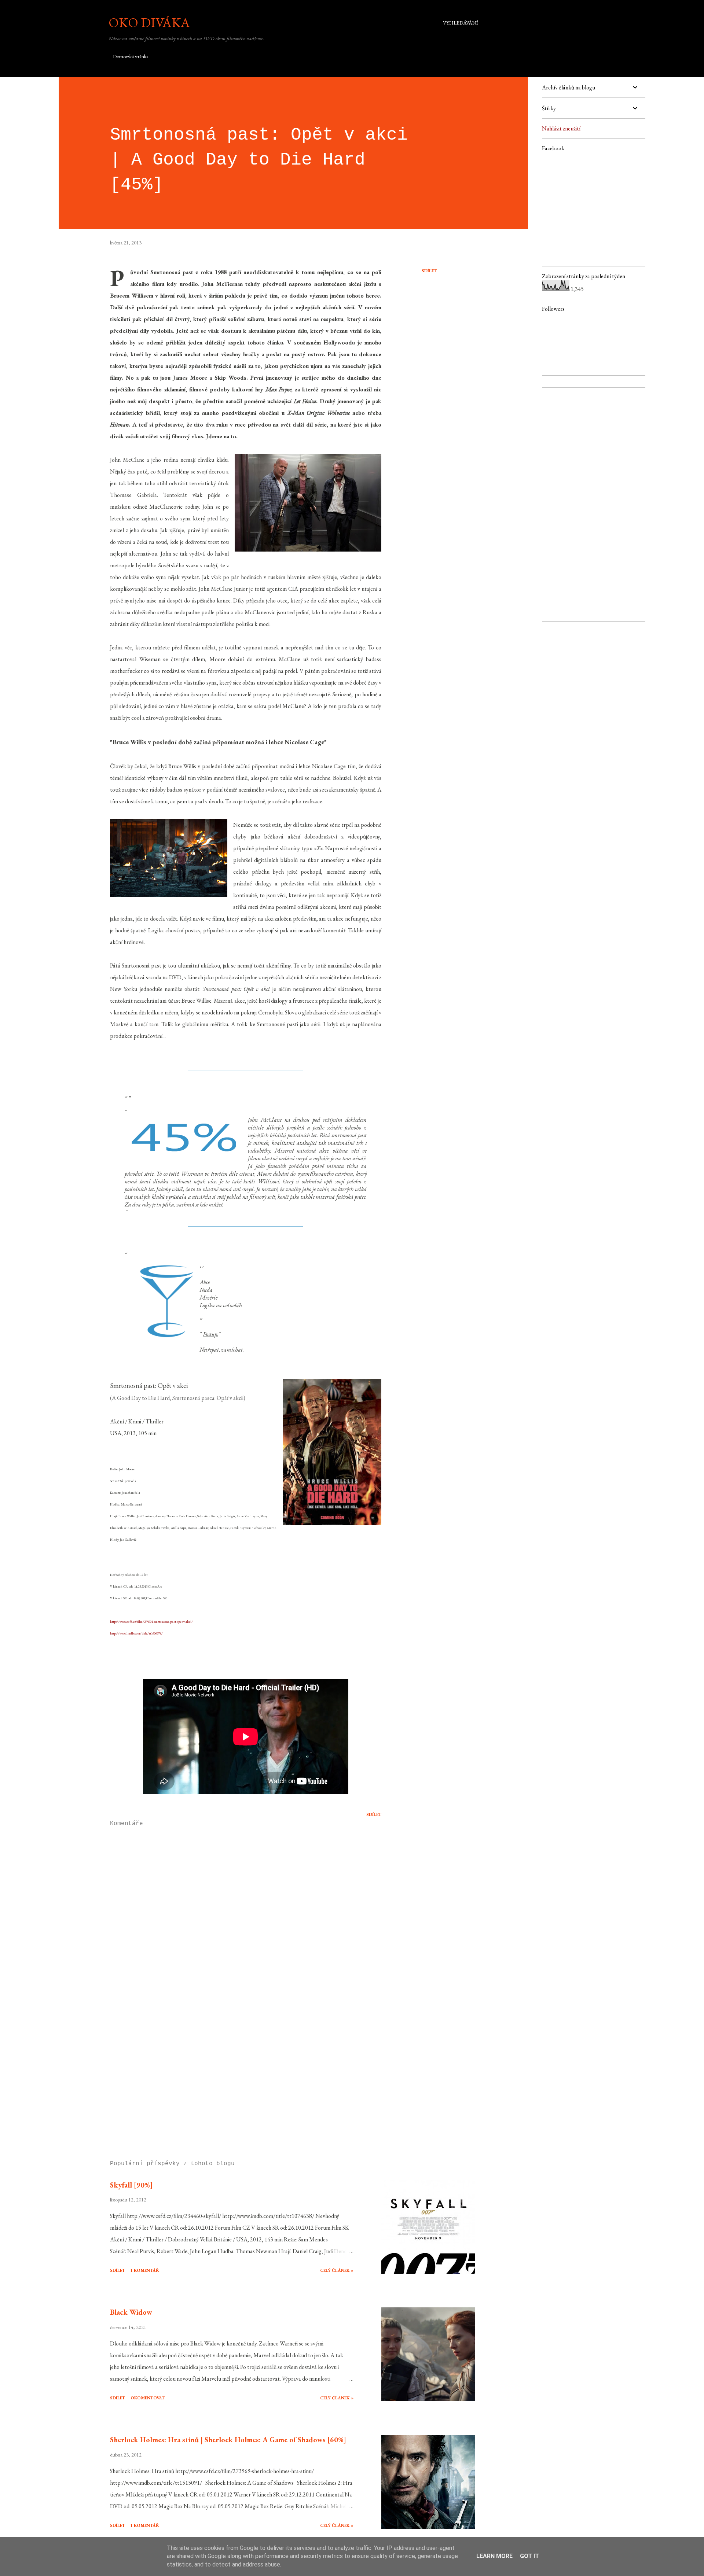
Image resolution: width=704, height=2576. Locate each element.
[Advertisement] (234, 2069)
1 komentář (145, 2270)
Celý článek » (337, 2270)
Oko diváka (149, 23)
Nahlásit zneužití (561, 128)
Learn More (494, 2556)
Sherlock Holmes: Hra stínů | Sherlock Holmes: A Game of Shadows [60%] (228, 2440)
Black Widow (131, 2312)
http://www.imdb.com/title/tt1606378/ (136, 1633)
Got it (529, 2556)
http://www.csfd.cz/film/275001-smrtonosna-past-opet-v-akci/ (151, 1622)
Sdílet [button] (429, 271)
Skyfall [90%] (131, 2185)
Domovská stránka (131, 56)
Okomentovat (148, 2398)
